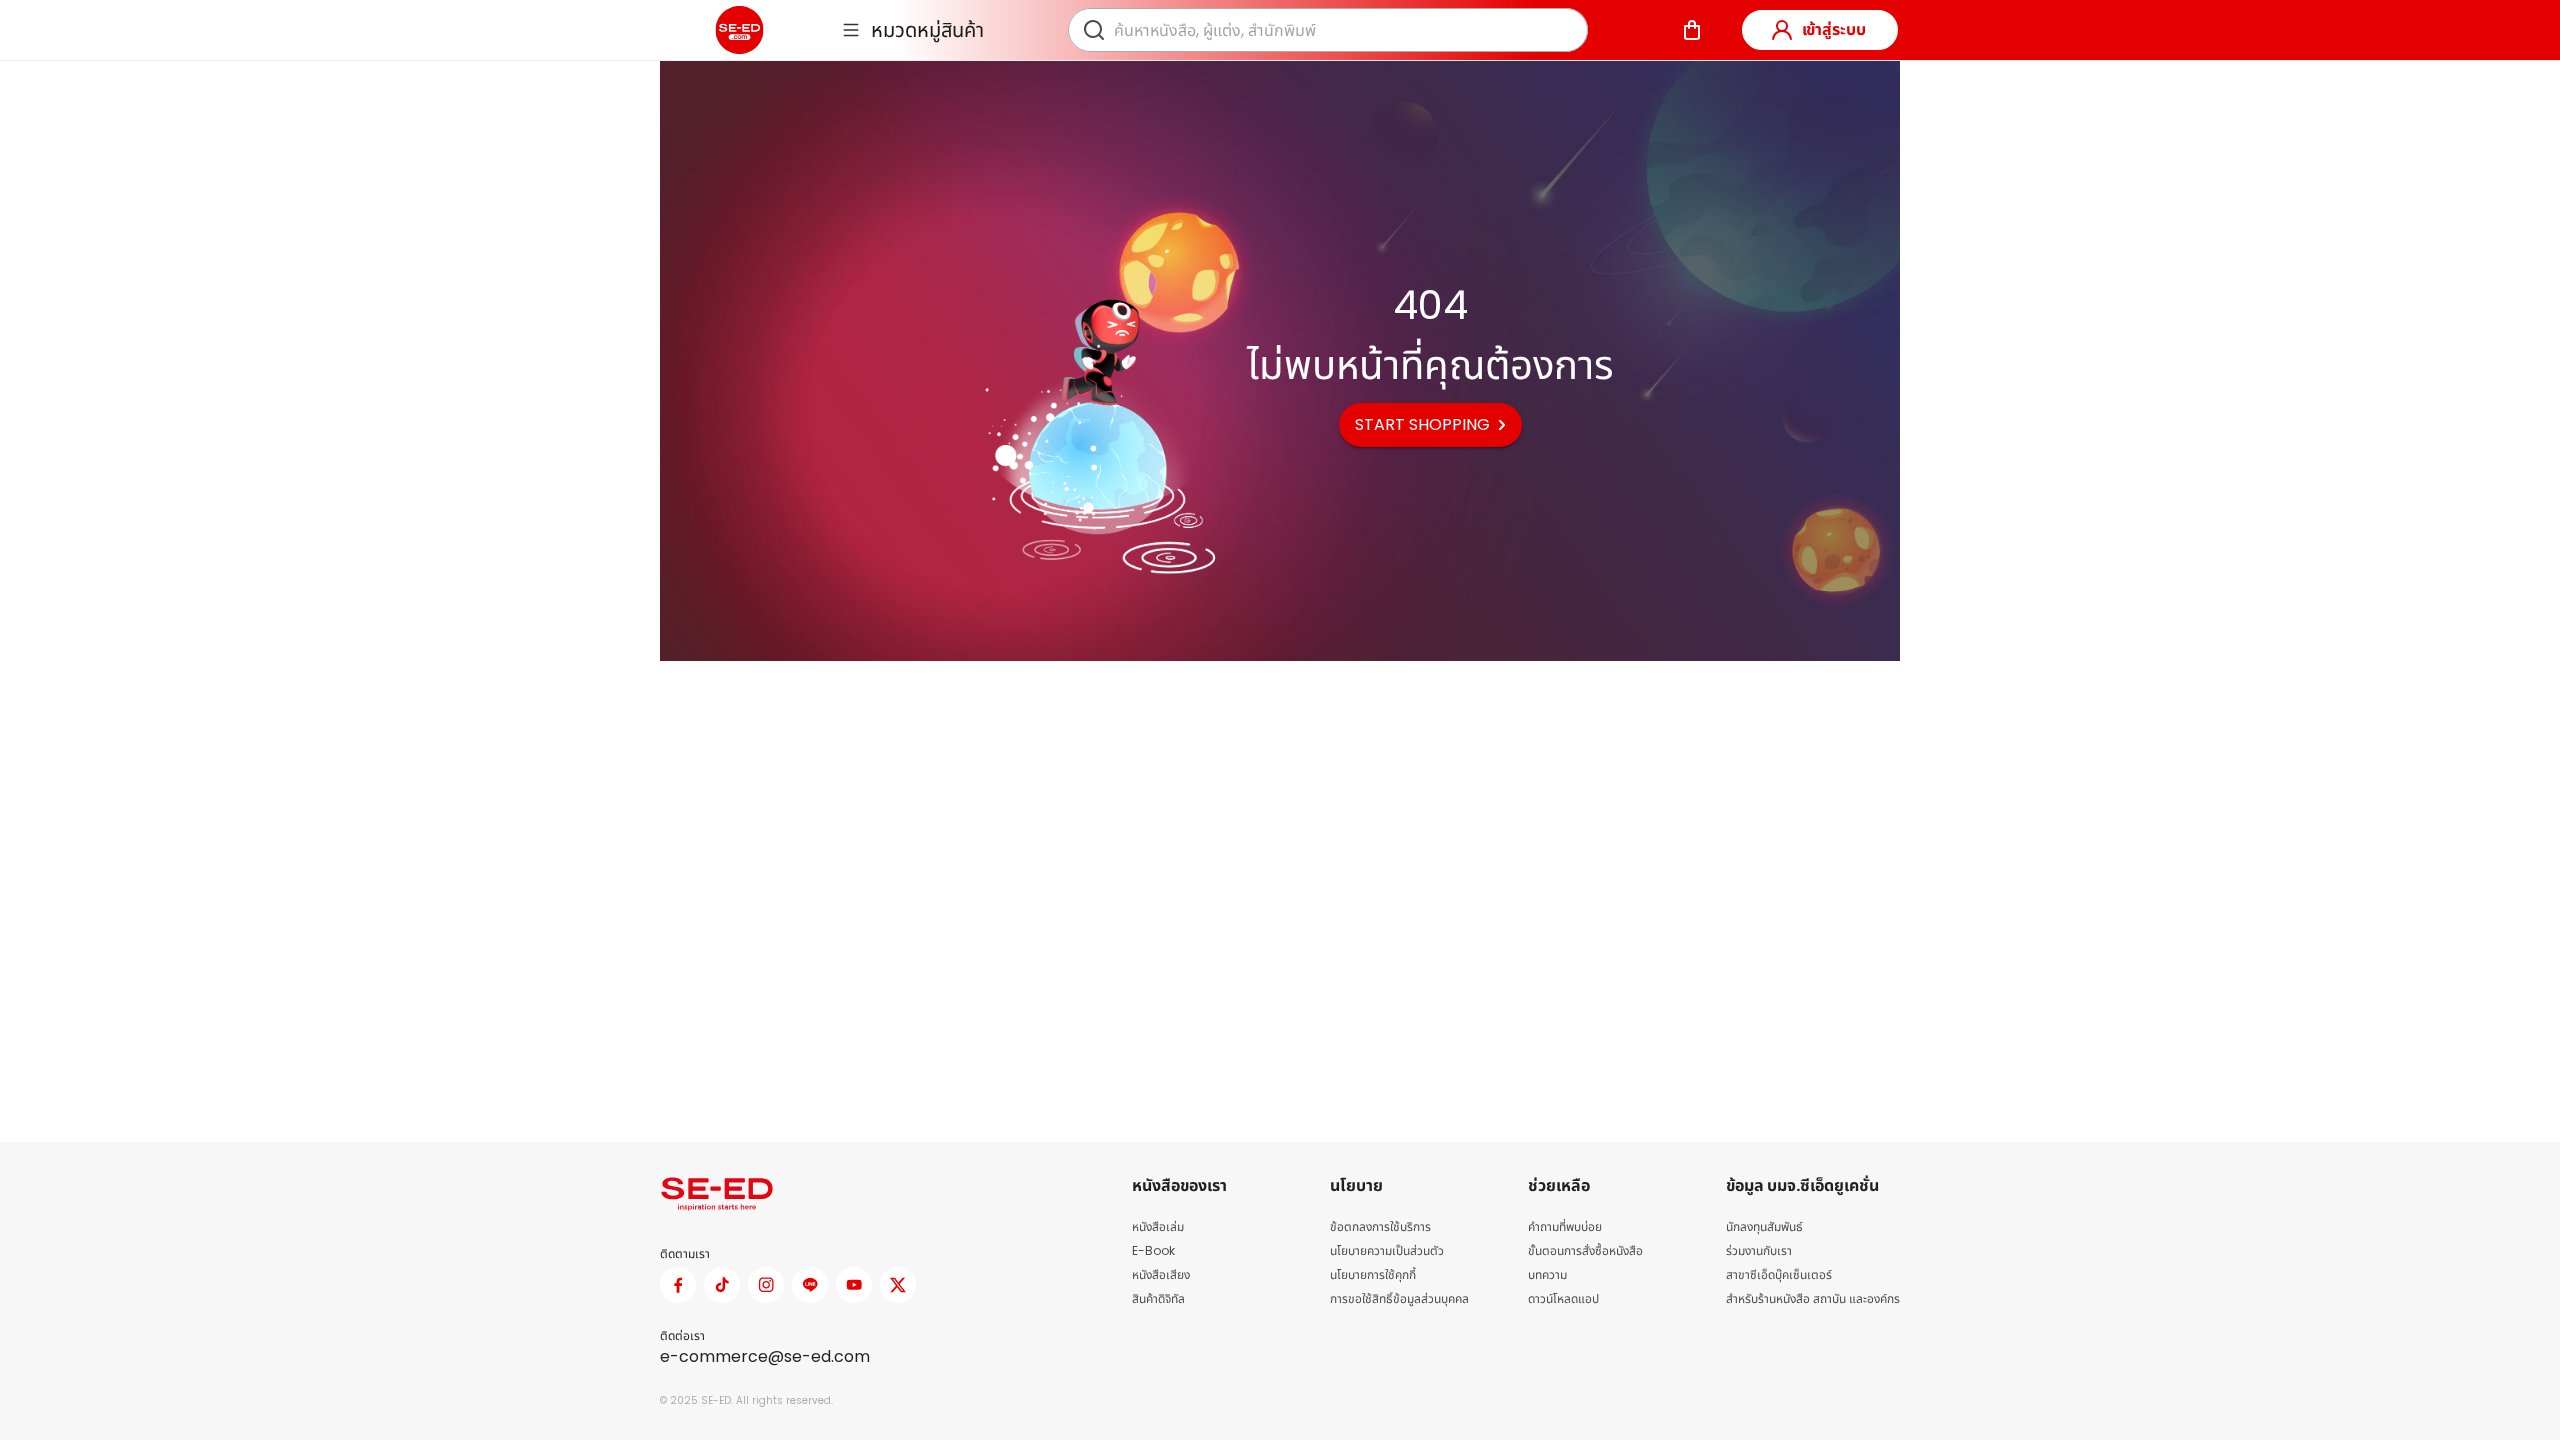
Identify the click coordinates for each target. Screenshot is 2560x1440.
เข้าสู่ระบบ (1834, 29)
